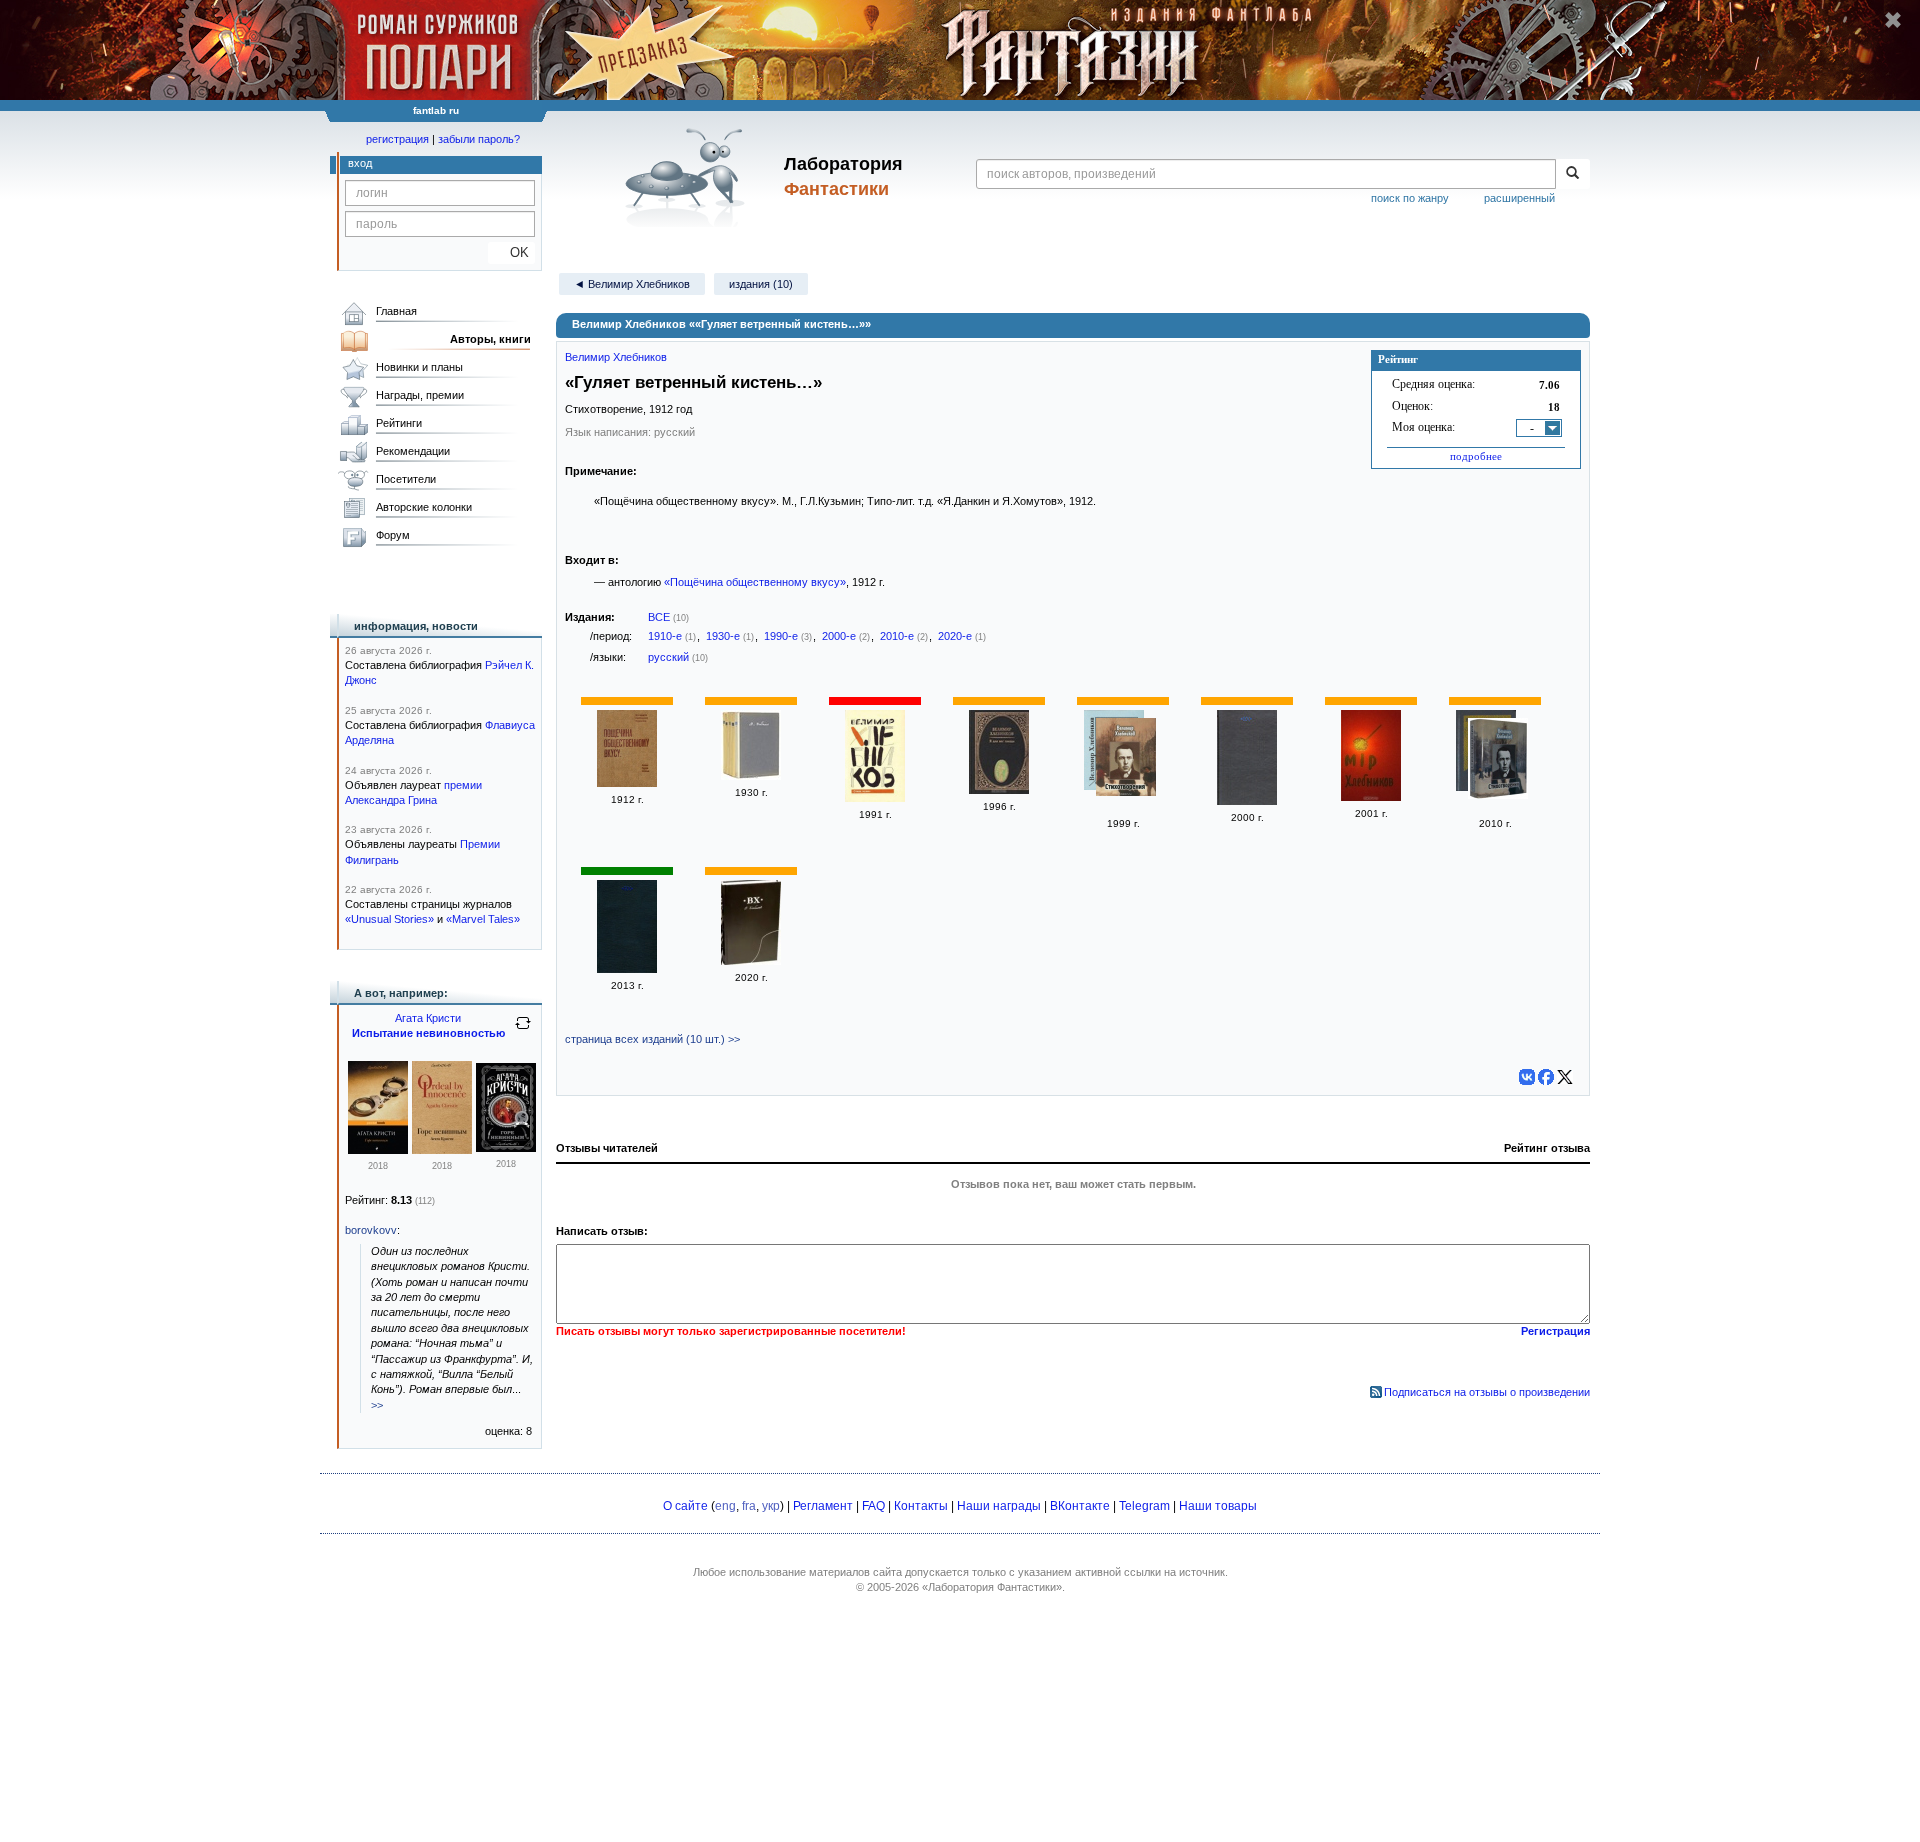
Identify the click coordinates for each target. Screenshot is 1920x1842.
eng (725, 1506)
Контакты (921, 1506)
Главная (396, 311)
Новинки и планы (419, 367)
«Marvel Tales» (483, 919)
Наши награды (999, 1506)
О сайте (685, 1506)
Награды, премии (420, 395)
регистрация (397, 139)
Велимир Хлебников (616, 357)
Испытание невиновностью (428, 1033)
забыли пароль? (479, 139)
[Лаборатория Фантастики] (688, 177)
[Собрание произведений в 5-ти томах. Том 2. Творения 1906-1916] (751, 776)
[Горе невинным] (378, 1150)
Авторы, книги (490, 339)
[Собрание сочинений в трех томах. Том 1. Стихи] (1371, 797)
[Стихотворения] (1126, 759)
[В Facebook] (1546, 1077)
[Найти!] (1572, 174)
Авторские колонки (424, 507)
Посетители (406, 479)
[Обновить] (523, 1031)
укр (771, 1506)
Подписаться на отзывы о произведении (1487, 1392)
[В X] (1565, 1077)
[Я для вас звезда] (999, 790)
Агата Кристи (428, 1018)
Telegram (1144, 1506)
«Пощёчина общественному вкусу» (755, 582)
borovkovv (371, 1230)
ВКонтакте (1080, 1506)
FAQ (873, 1506)
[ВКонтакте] (1527, 1077)
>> (377, 1405)
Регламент (823, 1506)
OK (511, 252)
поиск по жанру (1410, 198)
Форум (393, 535)
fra (749, 1506)
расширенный (1519, 198)
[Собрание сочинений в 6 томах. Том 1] (751, 961)
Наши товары (1218, 1506)
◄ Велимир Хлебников (632, 284)
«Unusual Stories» (389, 919)
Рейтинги (399, 423)
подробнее (1476, 456)
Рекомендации (413, 451)
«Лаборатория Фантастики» (992, 1587)
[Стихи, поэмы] (875, 798)
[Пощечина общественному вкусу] (627, 783)
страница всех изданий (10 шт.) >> (652, 1039)
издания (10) (761, 284)
